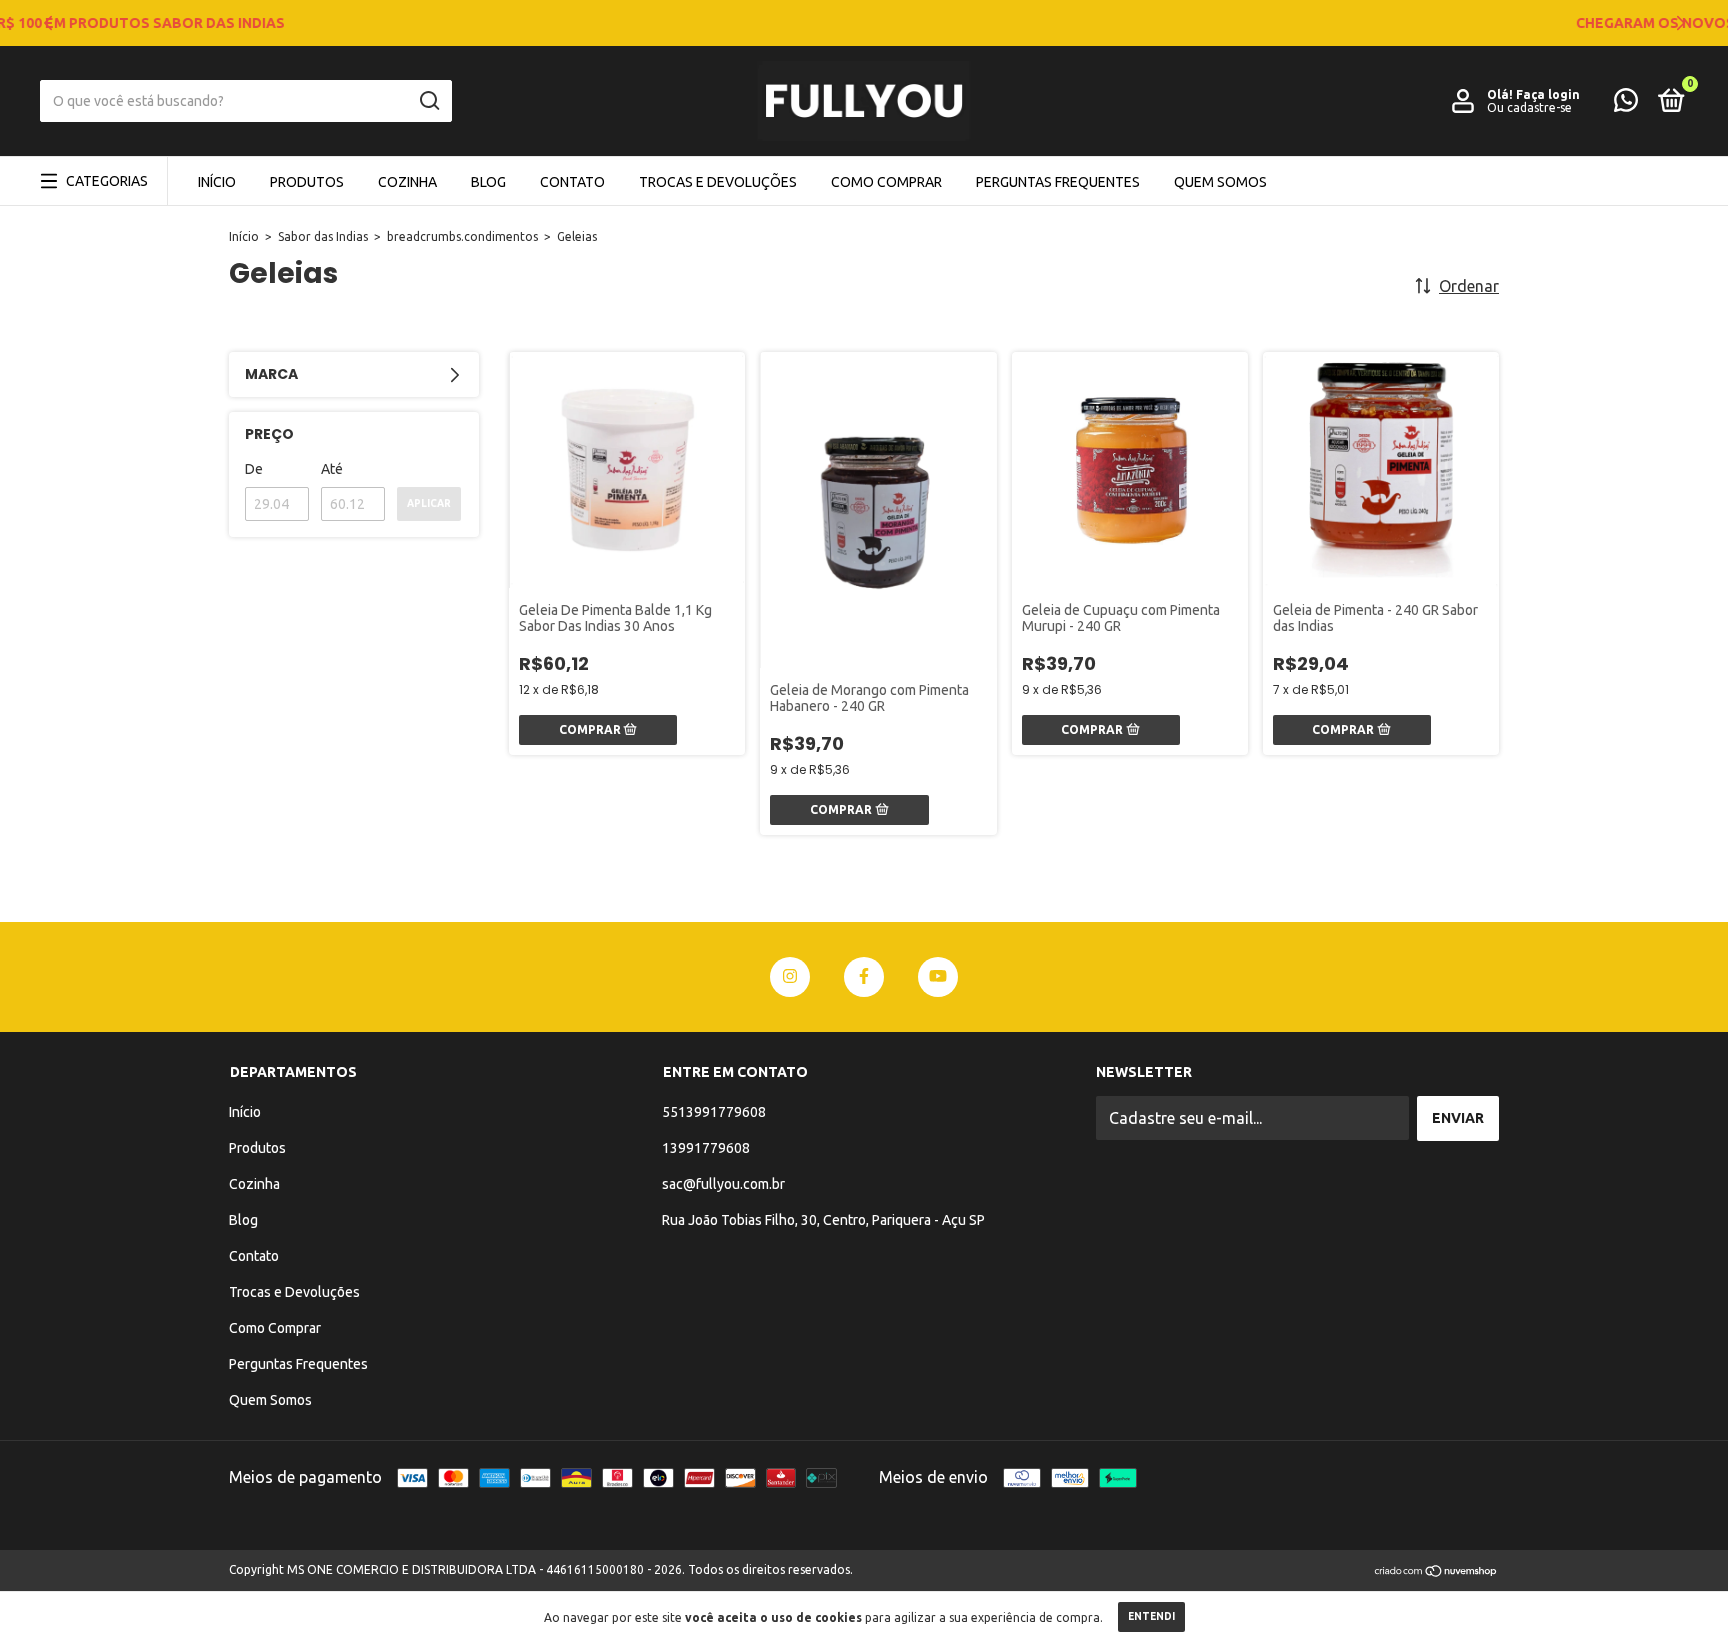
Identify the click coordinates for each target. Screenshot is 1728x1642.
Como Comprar (886, 182)
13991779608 (706, 1148)
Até (332, 469)
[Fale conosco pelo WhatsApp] (1626, 104)
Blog (488, 182)
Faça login (1548, 94)
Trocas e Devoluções (718, 182)
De (254, 469)
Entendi (1151, 1616)
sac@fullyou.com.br (723, 1184)
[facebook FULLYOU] (864, 977)
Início (217, 182)
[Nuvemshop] (1436, 1572)
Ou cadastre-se (1529, 107)
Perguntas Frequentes (1058, 182)
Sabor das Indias (323, 236)
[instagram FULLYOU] (790, 977)
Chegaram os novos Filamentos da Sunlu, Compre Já (864, 23)
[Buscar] (428, 101)
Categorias (107, 181)
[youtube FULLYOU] (938, 977)
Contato (572, 182)
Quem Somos (1220, 182)
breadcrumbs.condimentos (462, 236)
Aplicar (429, 503)
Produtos (307, 182)
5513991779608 (714, 1112)
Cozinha (407, 182)
